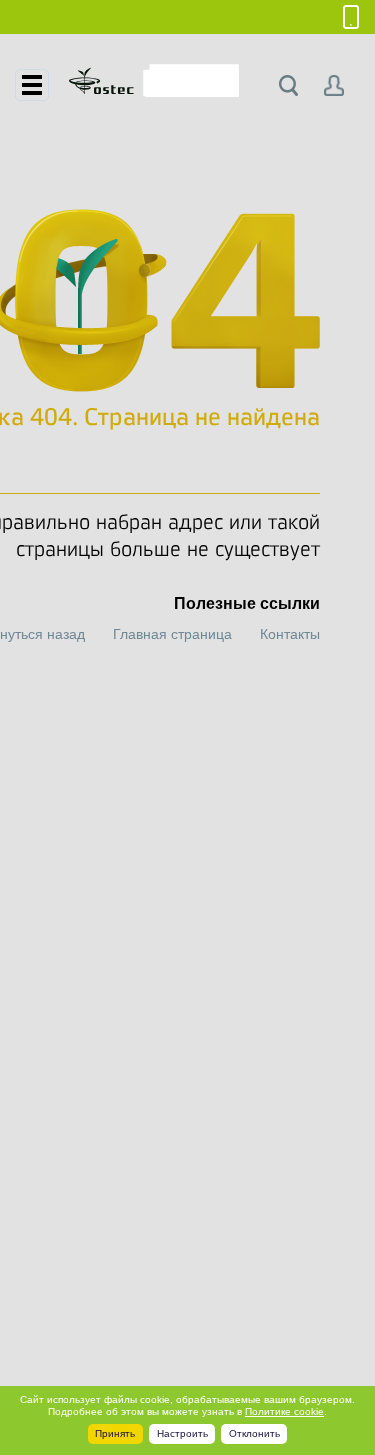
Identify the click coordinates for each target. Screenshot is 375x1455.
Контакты (290, 634)
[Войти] (334, 85)
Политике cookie (284, 1411)
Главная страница (172, 634)
